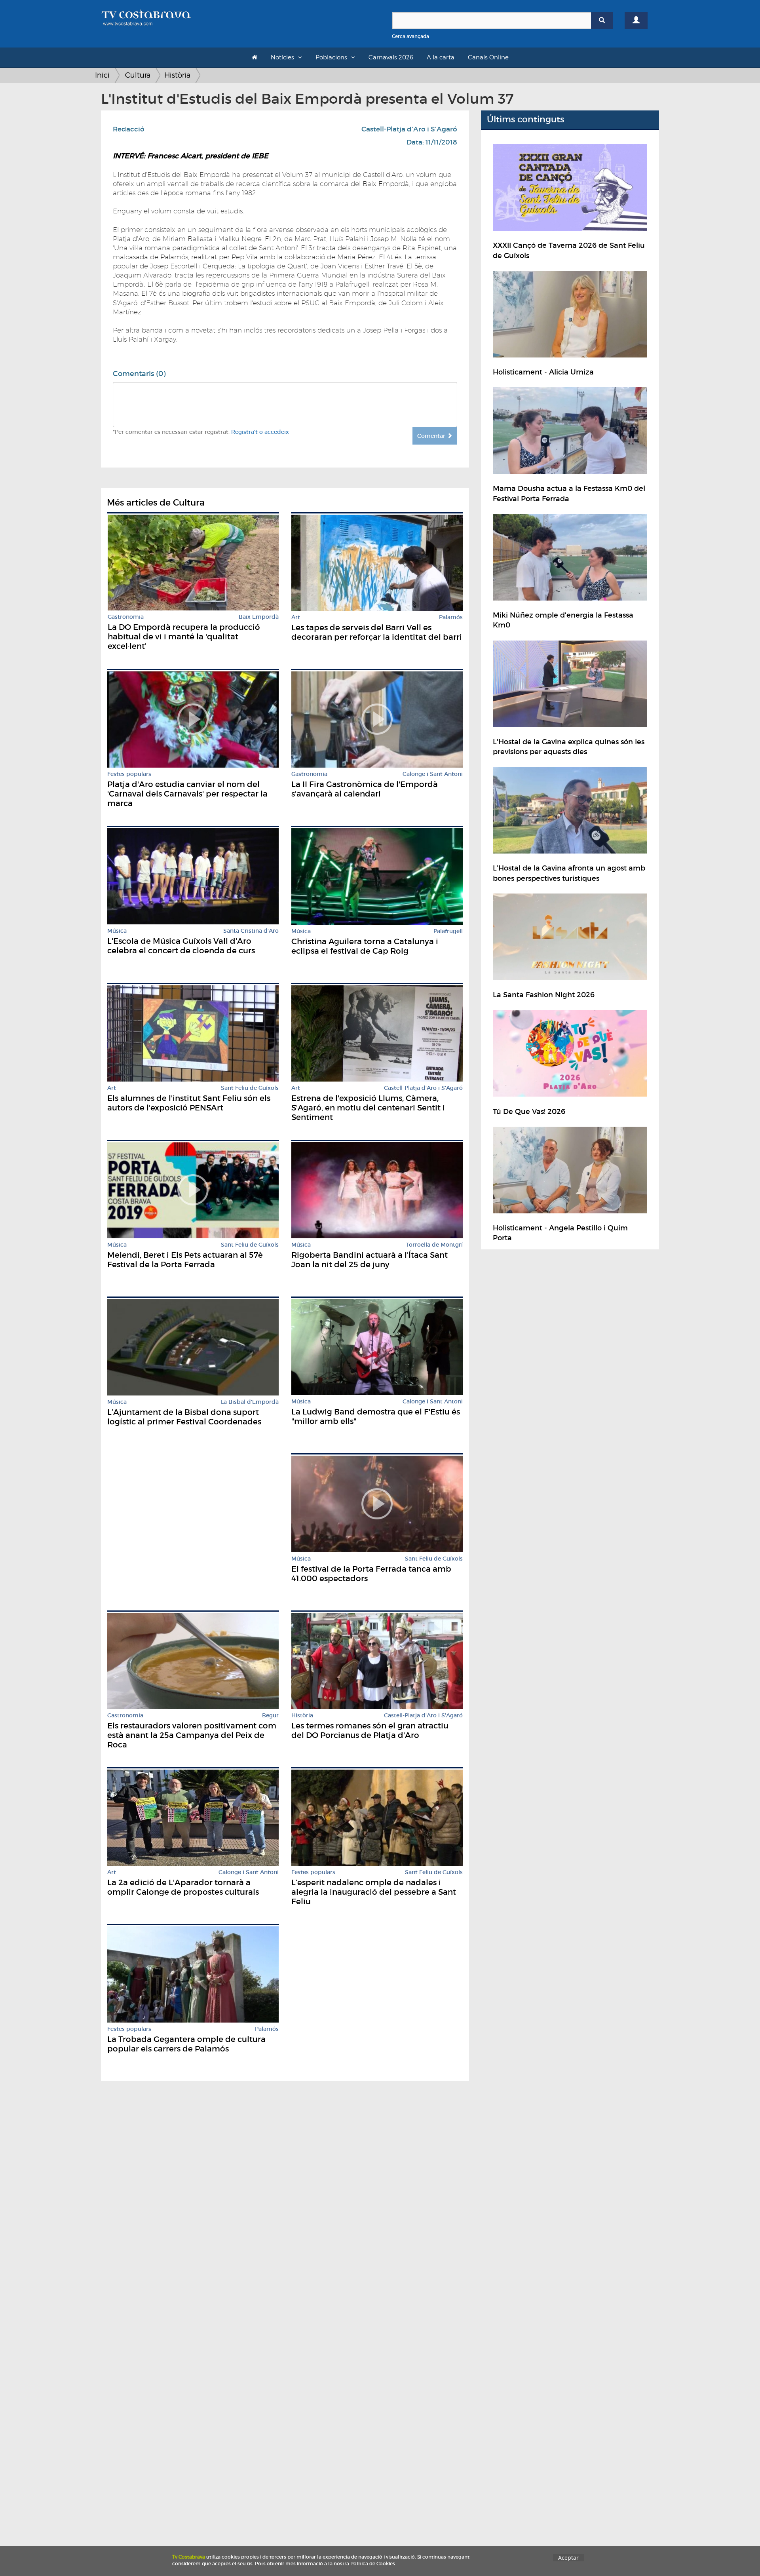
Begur (270, 1716)
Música (117, 931)
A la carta (441, 57)
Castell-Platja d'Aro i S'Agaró (409, 129)
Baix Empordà (259, 617)
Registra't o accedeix (260, 432)
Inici (102, 75)
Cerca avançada (410, 36)
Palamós (451, 617)
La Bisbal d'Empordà (250, 1402)
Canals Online (488, 57)
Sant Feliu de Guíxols (250, 1088)
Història (177, 75)
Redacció (129, 129)
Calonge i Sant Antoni (433, 774)
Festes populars (129, 774)
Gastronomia (126, 617)
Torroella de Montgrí (434, 1245)
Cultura (138, 75)
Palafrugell (448, 931)
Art (296, 617)
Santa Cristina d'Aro (251, 931)
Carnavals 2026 (391, 57)
